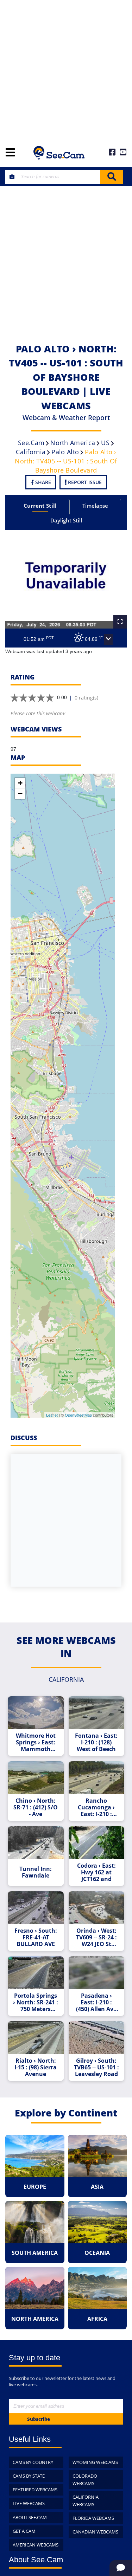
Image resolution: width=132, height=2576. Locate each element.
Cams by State (29, 2476)
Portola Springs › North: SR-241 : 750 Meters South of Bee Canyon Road (36, 2002)
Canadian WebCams (95, 2532)
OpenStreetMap (78, 1415)
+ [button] (20, 783)
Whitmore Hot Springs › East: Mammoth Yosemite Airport (36, 1742)
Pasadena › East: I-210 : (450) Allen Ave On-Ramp (96, 2002)
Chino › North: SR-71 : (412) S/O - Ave (36, 1807)
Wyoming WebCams (95, 2462)
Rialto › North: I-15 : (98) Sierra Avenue (36, 2067)
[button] (108, 639)
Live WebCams (29, 2503)
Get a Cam (24, 2531)
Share (42, 482)
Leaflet (52, 1415)
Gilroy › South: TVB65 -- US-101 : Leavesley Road (96, 2067)
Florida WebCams (93, 2518)
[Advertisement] (66, 69)
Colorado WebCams (85, 2480)
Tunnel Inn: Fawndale (36, 1872)
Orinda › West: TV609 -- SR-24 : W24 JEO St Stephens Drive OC (96, 1937)
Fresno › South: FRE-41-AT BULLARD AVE (36, 1937)
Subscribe (39, 2419)
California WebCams (86, 2501)
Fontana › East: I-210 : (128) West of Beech (96, 1742)
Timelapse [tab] (95, 506)
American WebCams (36, 2545)
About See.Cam (30, 2517)
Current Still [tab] (40, 506)
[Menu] (10, 153)
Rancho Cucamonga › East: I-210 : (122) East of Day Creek (96, 1807)
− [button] (20, 793)
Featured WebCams (35, 2490)
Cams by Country (33, 2462)
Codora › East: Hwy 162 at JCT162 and (96, 1872)
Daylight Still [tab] (66, 520)
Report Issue (84, 482)
